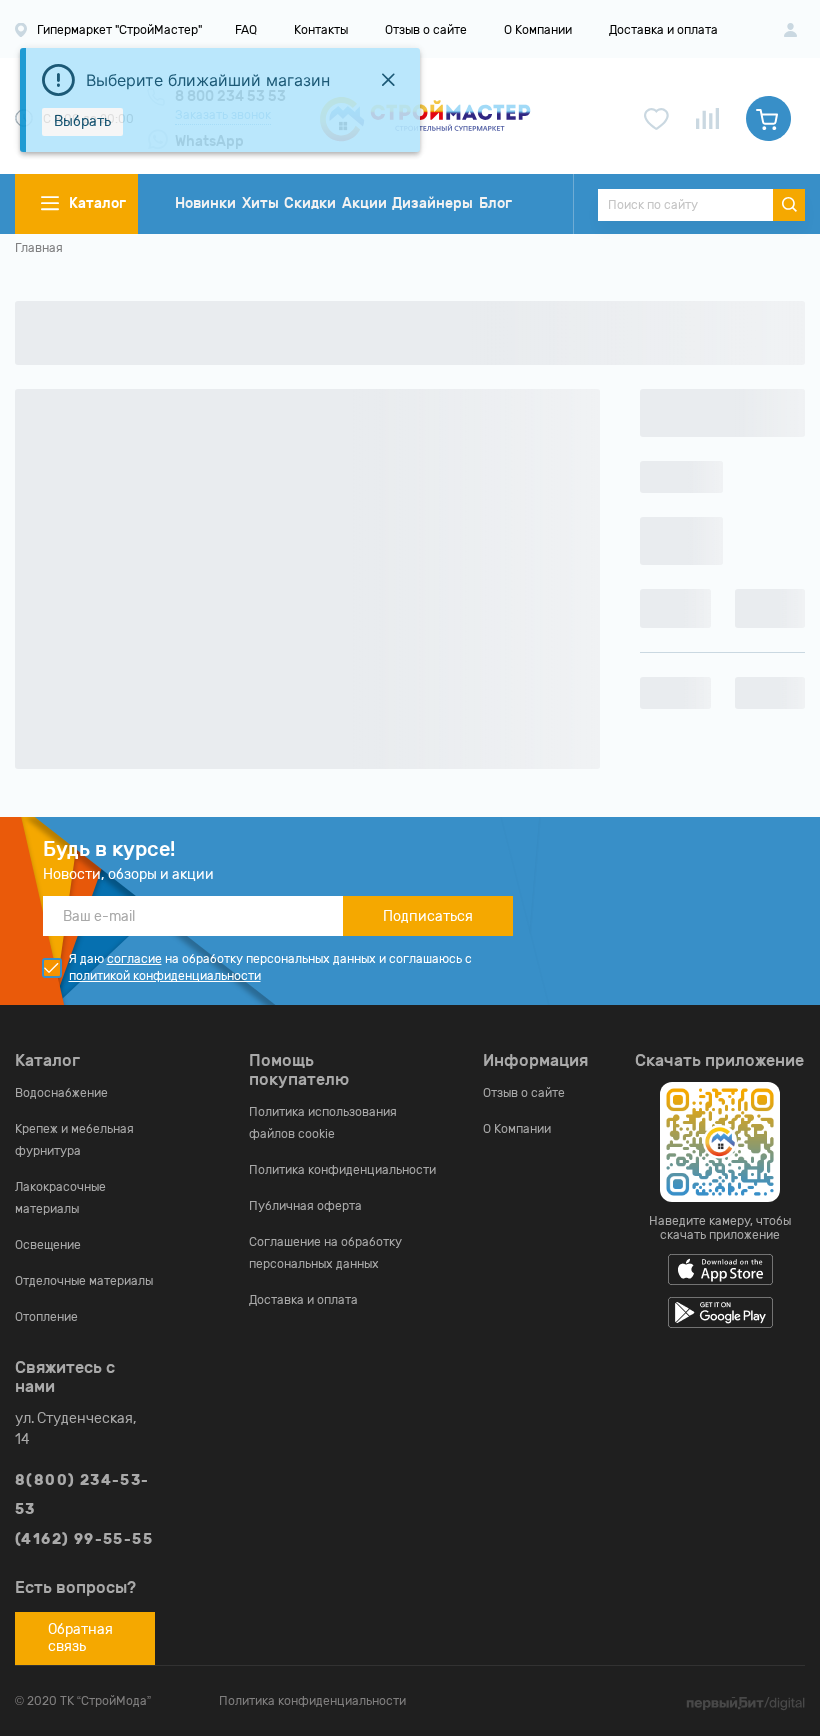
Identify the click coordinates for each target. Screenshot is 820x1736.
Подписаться (428, 916)
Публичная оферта (305, 1206)
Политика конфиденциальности (342, 1170)
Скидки (310, 203)
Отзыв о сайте (426, 30)
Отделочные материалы (84, 1281)
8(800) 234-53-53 (82, 1495)
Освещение (48, 1245)
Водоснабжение (61, 1093)
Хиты (260, 203)
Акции (364, 203)
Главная (39, 248)
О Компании (538, 30)
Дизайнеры (432, 203)
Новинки (205, 203)
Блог (495, 203)
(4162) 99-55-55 (84, 1539)
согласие (134, 959)
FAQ (246, 30)
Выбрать (82, 121)
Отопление (46, 1317)
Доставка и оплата (663, 30)
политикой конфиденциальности (165, 976)
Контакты (321, 30)
